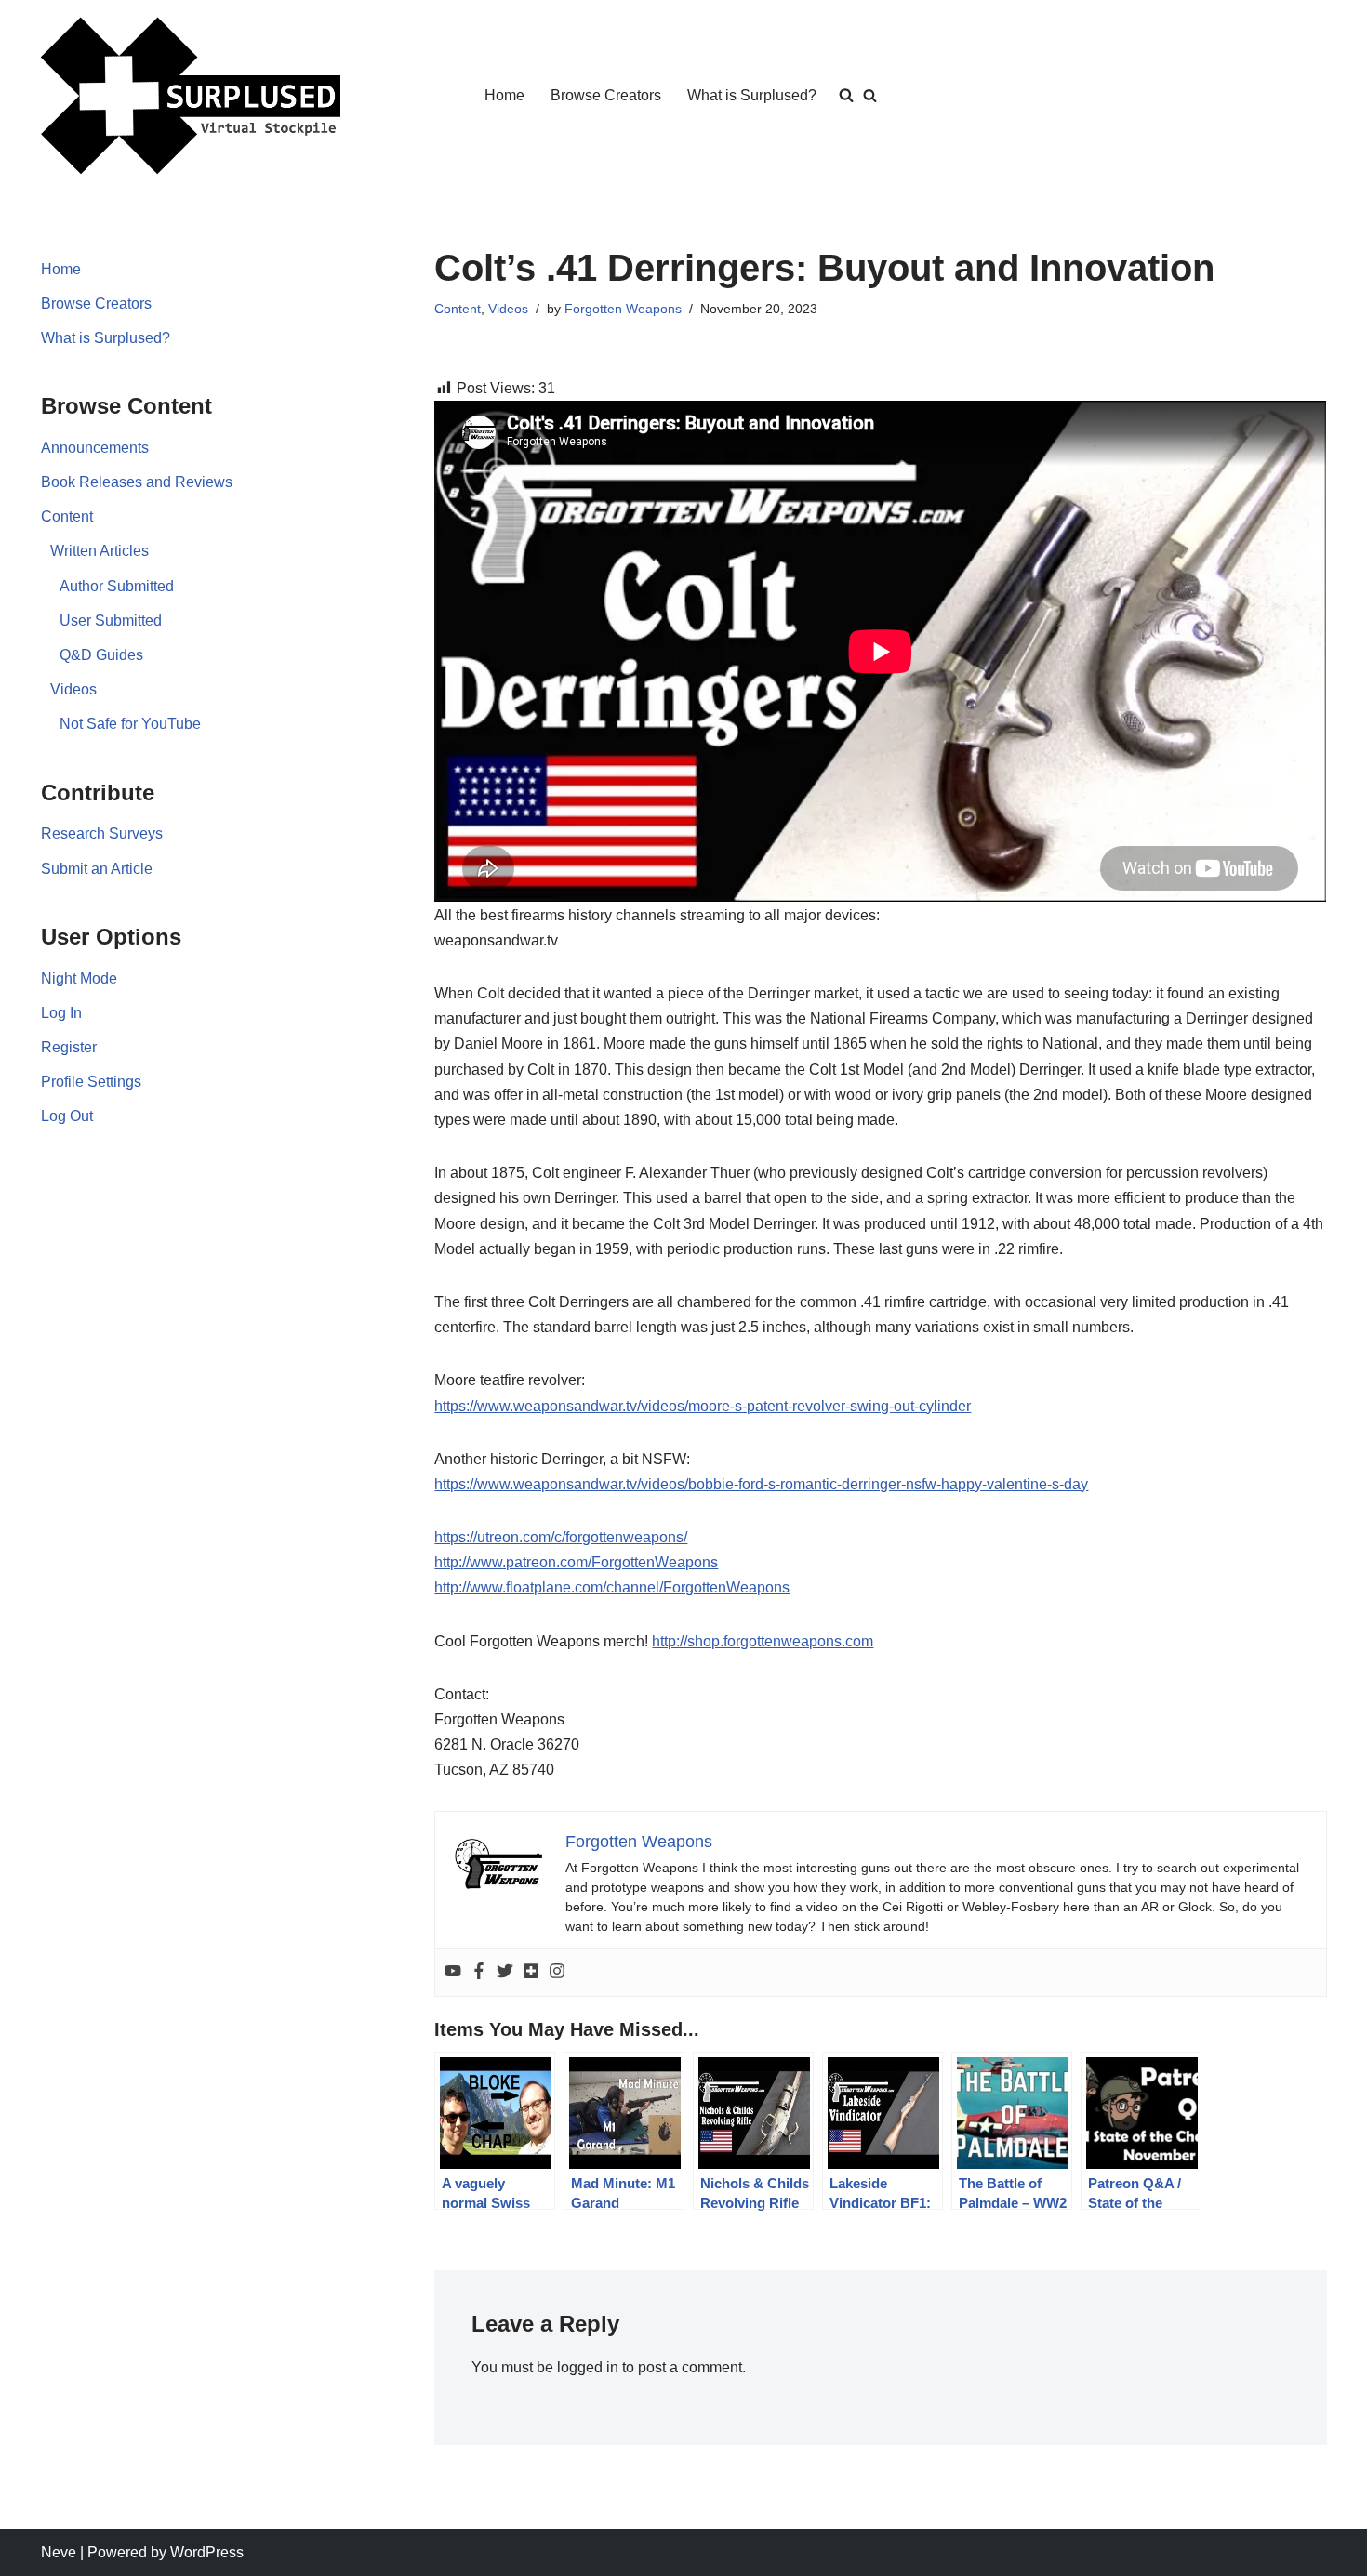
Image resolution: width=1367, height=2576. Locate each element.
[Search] (870, 95)
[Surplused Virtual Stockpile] (191, 96)
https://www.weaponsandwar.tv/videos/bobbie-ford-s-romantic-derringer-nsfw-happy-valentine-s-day (761, 1484)
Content (67, 516)
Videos (73, 689)
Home (504, 95)
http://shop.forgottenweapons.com (763, 1641)
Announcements (95, 448)
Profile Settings (91, 1082)
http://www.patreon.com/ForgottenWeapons (576, 1562)
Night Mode (79, 978)
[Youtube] (453, 1972)
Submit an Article (97, 869)
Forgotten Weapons (623, 309)
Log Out (67, 1116)
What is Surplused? (752, 95)
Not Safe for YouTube (130, 724)
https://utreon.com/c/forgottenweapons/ (561, 1537)
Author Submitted (117, 586)
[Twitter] (505, 1972)
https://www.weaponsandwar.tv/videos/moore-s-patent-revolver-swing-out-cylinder (703, 1406)
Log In (61, 1013)
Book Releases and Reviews (137, 482)
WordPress (207, 2552)
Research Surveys (102, 833)
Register (69, 1047)
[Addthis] (531, 1972)
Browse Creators (606, 95)
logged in (588, 2367)
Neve (59, 2552)
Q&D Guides (101, 655)
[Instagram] (557, 1972)
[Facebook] (479, 1972)
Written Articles (100, 551)
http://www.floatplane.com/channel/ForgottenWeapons (612, 1587)
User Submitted (111, 621)
